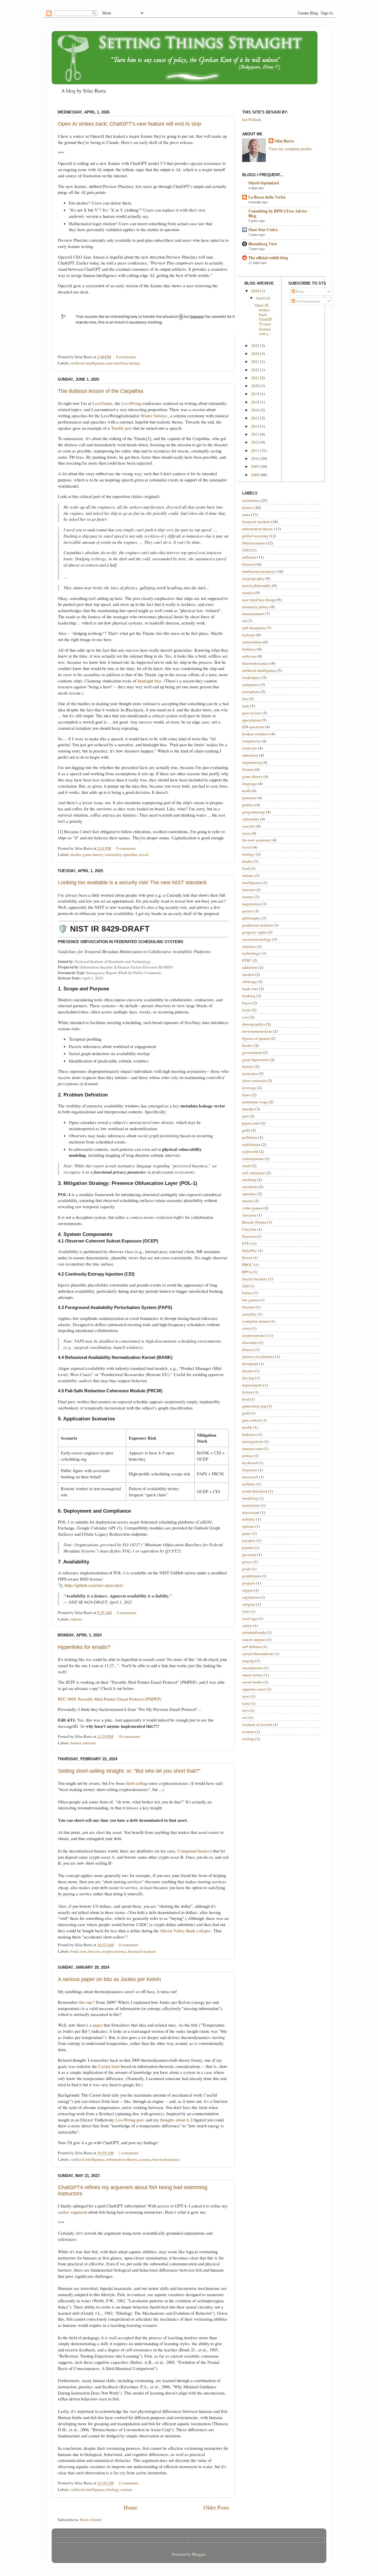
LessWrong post (129, 2120)
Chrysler (249, 1229)
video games (252, 1208)
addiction (250, 967)
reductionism (253, 1159)
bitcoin (94, 1951)
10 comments (129, 1736)
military (249, 1484)
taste (246, 1703)
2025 (256, 345)
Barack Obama (254, 1222)
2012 (256, 442)
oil (244, 621)
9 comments (126, 848)
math (246, 791)
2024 (256, 353)
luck (246, 706)
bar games (250, 1300)
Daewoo (249, 1236)
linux (246, 1095)
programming (254, 812)
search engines (254, 1639)
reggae (248, 1590)
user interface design (123, 363)
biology (113, 2489)
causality (249, 1314)
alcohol (248, 974)
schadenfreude (254, 1632)
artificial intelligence (88, 363)
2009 (256, 466)
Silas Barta (284, 141)
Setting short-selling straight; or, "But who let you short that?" (129, 1771)
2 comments (129, 2483)
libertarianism (254, 543)
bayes (247, 1003)
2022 (256, 370)
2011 (256, 450)
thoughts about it (174, 2120)
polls (246, 1130)
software (249, 656)
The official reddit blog (268, 258)
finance (248, 769)
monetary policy (256, 607)
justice (247, 1456)
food (246, 868)
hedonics (249, 1434)
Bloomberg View (263, 244)
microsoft (250, 1477)
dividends (250, 1364)
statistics (249, 946)
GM (245, 550)
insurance (250, 1073)
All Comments (307, 301)
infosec (76, 1619)
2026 (256, 291)
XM (245, 1286)
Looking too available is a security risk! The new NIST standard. (133, 883)
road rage (250, 1618)
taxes (246, 833)
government (252, 1052)
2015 (256, 418)
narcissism (251, 1512)
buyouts (249, 1307)
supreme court (254, 1689)
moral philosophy (257, 585)
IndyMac (250, 1250)
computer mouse (256, 1321)
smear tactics (253, 1675)
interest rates (252, 1448)
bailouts (249, 635)
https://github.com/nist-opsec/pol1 (94, 1585)
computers (251, 684)
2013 (256, 434)
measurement (253, 614)
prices (247, 1562)
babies (247, 1293)
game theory (93, 854)
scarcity (249, 826)
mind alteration (255, 1491)
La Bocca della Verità (267, 197)
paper (98, 2025)
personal (249, 1555)
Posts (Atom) (91, 2520)
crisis (246, 1328)
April (261, 298)
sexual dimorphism (258, 1654)
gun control (252, 1420)
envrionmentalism (257, 1031)
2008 (256, 475)
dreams (248, 1371)
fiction (247, 1392)
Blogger (199, 2554)
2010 (256, 458)
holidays (249, 649)
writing (248, 1739)
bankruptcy (251, 677)
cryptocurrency (114, 1951)
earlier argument (72, 2212)
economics (251, 500)
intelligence (252, 883)
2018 (256, 402)
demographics (254, 1024)
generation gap (254, 1406)
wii (245, 1717)
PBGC (247, 1265)
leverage (249, 1088)
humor (76, 1743)
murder (248, 1109)
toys (245, 1710)
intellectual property (259, 571)
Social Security (255, 1279)
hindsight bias (150, 681)
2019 (256, 394)
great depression (255, 1060)
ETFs (246, 1243)
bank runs (79, 1951)
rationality (113, 854)
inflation (249, 557)
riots (246, 1611)
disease (248, 1349)
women (248, 1732)
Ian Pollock (252, 119)
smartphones (252, 1668)
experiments (252, 1385)
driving (248, 1378)
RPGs (247, 1272)
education (250, 755)
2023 (256, 361)
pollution (250, 1137)
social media (252, 1682)
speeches (130, 854)
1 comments (129, 2153)
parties (248, 911)
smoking (249, 1180)
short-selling (136, 1783)
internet (89, 1743)
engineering (252, 762)
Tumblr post (122, 428)
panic (247, 1533)
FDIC (247, 960)
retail (246, 1166)
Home (131, 2507)
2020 (256, 386)
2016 (256, 410)
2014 (256, 426)
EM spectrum (253, 727)
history (248, 1066)
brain (246, 1010)
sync (246, 1696)
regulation (251, 1597)
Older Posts (216, 2507)
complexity (251, 741)
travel (144, 854)
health (247, 1427)
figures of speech (256, 1038)
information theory (122, 2159)
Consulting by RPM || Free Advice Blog (278, 213)
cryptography (253, 578)
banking (249, 996)
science (145, 2159)
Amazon (249, 1215)
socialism (250, 1187)
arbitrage (250, 982)
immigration (252, 1441)
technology (251, 953)
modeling (250, 1498)
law (245, 699)
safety (247, 1626)
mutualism (251, 1505)
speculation (251, 720)
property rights (254, 932)
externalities (252, 642)
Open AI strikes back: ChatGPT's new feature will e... (263, 319)
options (248, 1526)
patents (248, 1547)
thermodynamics (166, 2159)
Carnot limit (109, 2066)
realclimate (251, 1144)
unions (248, 1201)
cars (245, 1017)
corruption (251, 692)
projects (249, 1583)
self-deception (254, 628)
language (250, 783)
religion (249, 1604)
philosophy (251, 918)
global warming (255, 536)
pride (246, 1569)
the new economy (256, 840)
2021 (256, 378)
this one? (87, 2002)
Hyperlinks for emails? (84, 1647)
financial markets (142, 1951)
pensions (249, 798)
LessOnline (102, 403)
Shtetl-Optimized (264, 183)
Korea (247, 1258)
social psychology (257, 939)
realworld (250, 1151)
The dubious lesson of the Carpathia (101, 391)
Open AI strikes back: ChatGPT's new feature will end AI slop (129, 124)
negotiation (251, 904)
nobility (249, 1519)
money (248, 897)
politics (248, 805)
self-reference (254, 1173)
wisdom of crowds (257, 1725)
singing (248, 1661)
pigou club (251, 1123)
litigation (250, 1470)
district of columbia (258, 1357)
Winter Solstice (154, 416)
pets (245, 1116)
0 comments (126, 357)
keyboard (250, 1463)
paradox (249, 1540)
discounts (250, 1342)
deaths (76, 854)
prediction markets (258, 925)
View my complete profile (290, 149)
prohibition (251, 1576)
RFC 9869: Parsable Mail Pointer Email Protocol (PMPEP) (110, 1699)
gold (246, 1413)
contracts (250, 748)
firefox (248, 1045)
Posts (300, 291)
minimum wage (255, 1102)
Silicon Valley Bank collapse (185, 1931)
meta (246, 515)
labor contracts (254, 1081)
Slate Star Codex (263, 230)
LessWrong (131, 403)
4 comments (127, 1613)
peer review (252, 713)
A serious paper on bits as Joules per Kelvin (109, 1979)
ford (246, 1399)
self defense (252, 1647)
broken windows (256, 734)
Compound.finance (194, 1851)
